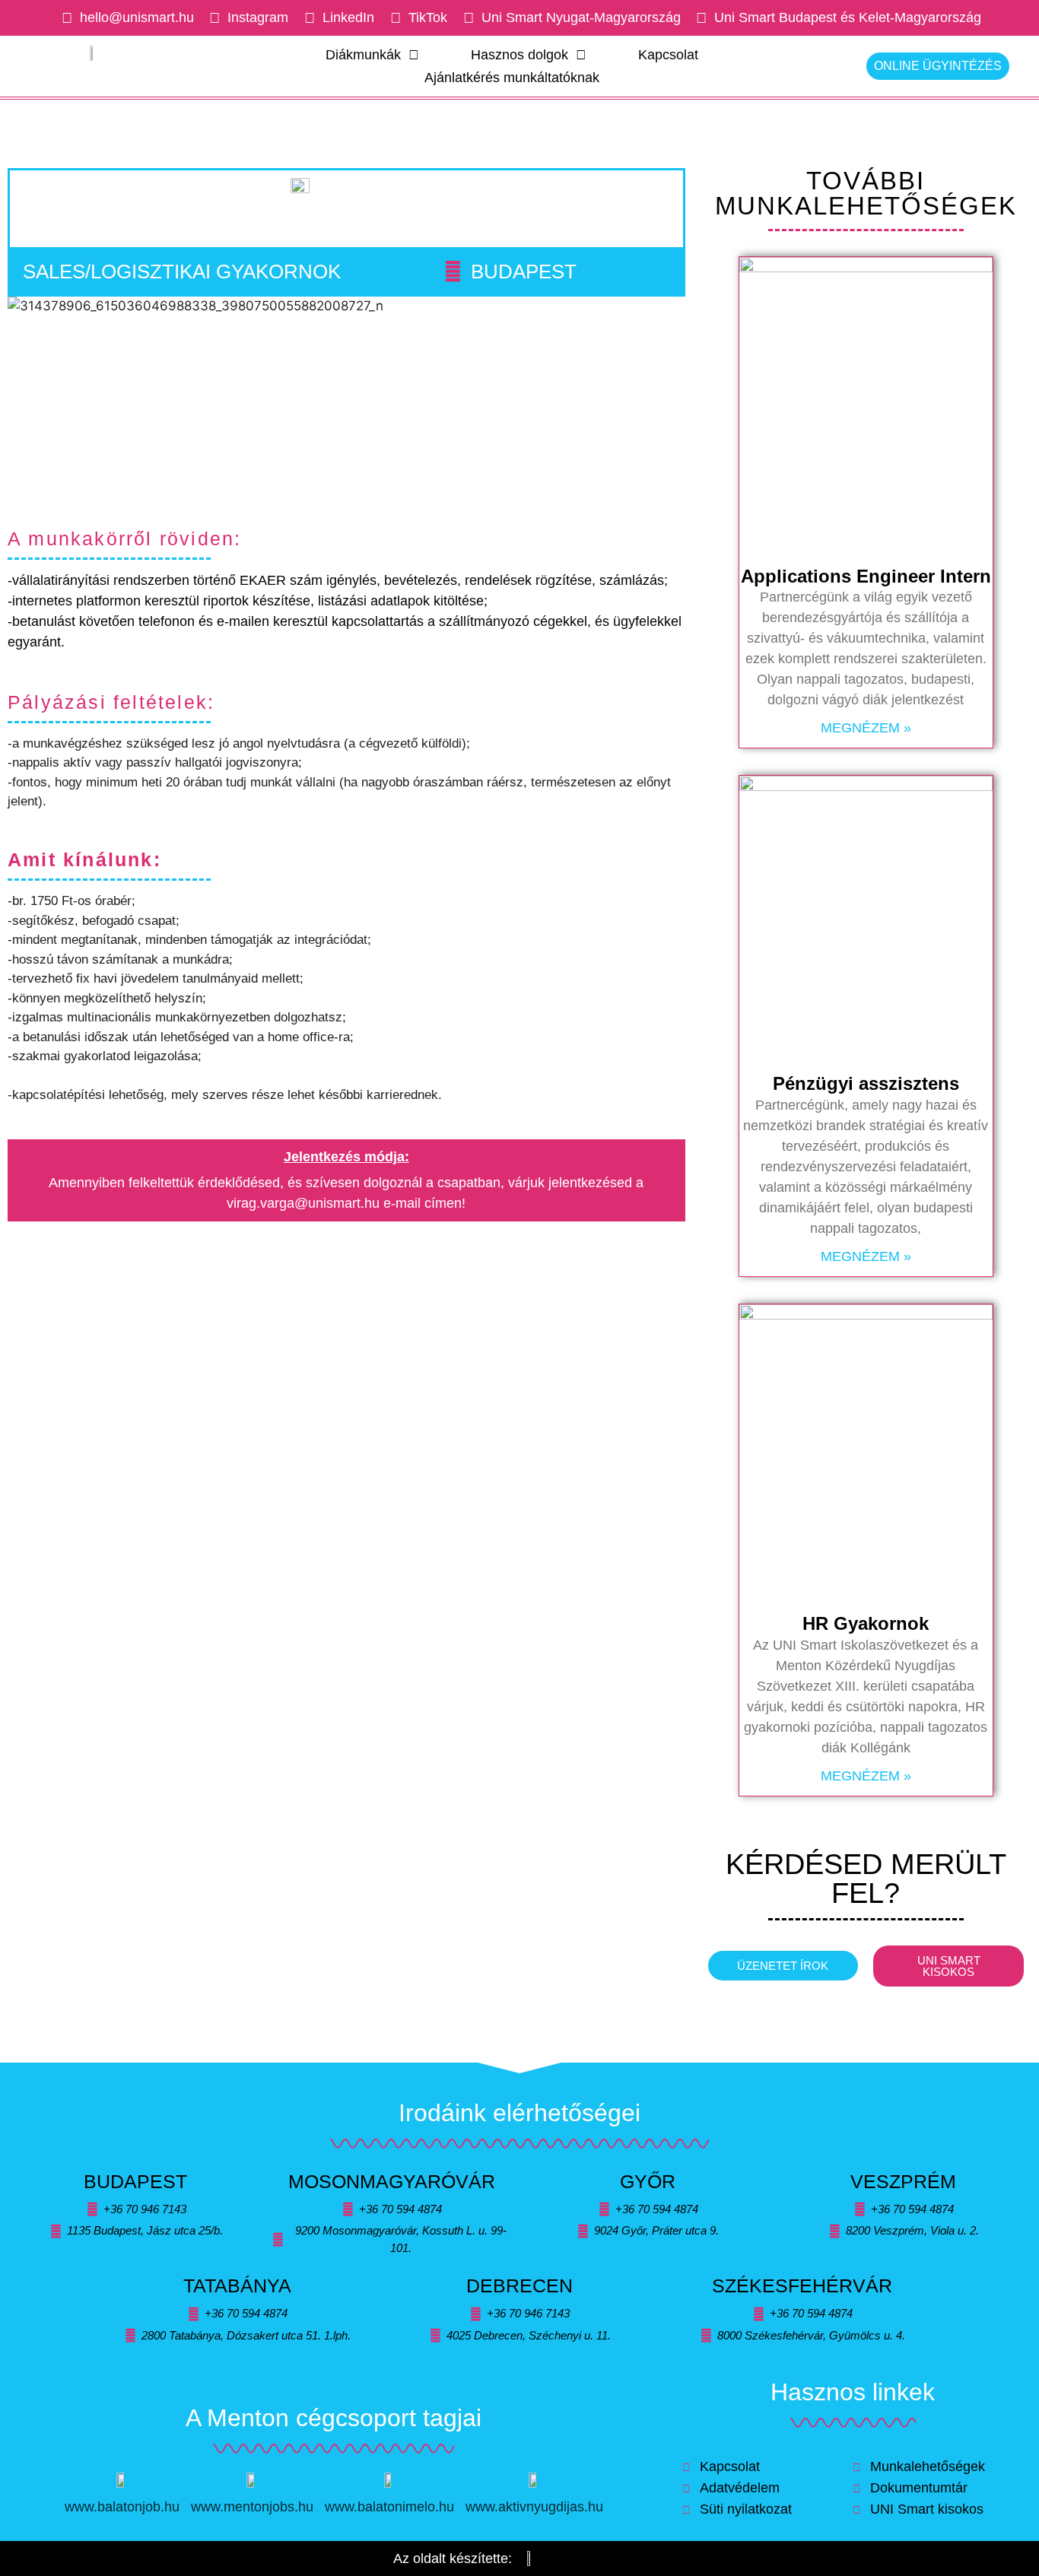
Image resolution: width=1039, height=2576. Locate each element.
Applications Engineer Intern (866, 576)
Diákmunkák (363, 55)
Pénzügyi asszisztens (866, 1083)
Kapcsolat (668, 55)
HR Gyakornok (866, 1623)
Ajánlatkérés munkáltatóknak (512, 78)
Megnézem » (866, 728)
